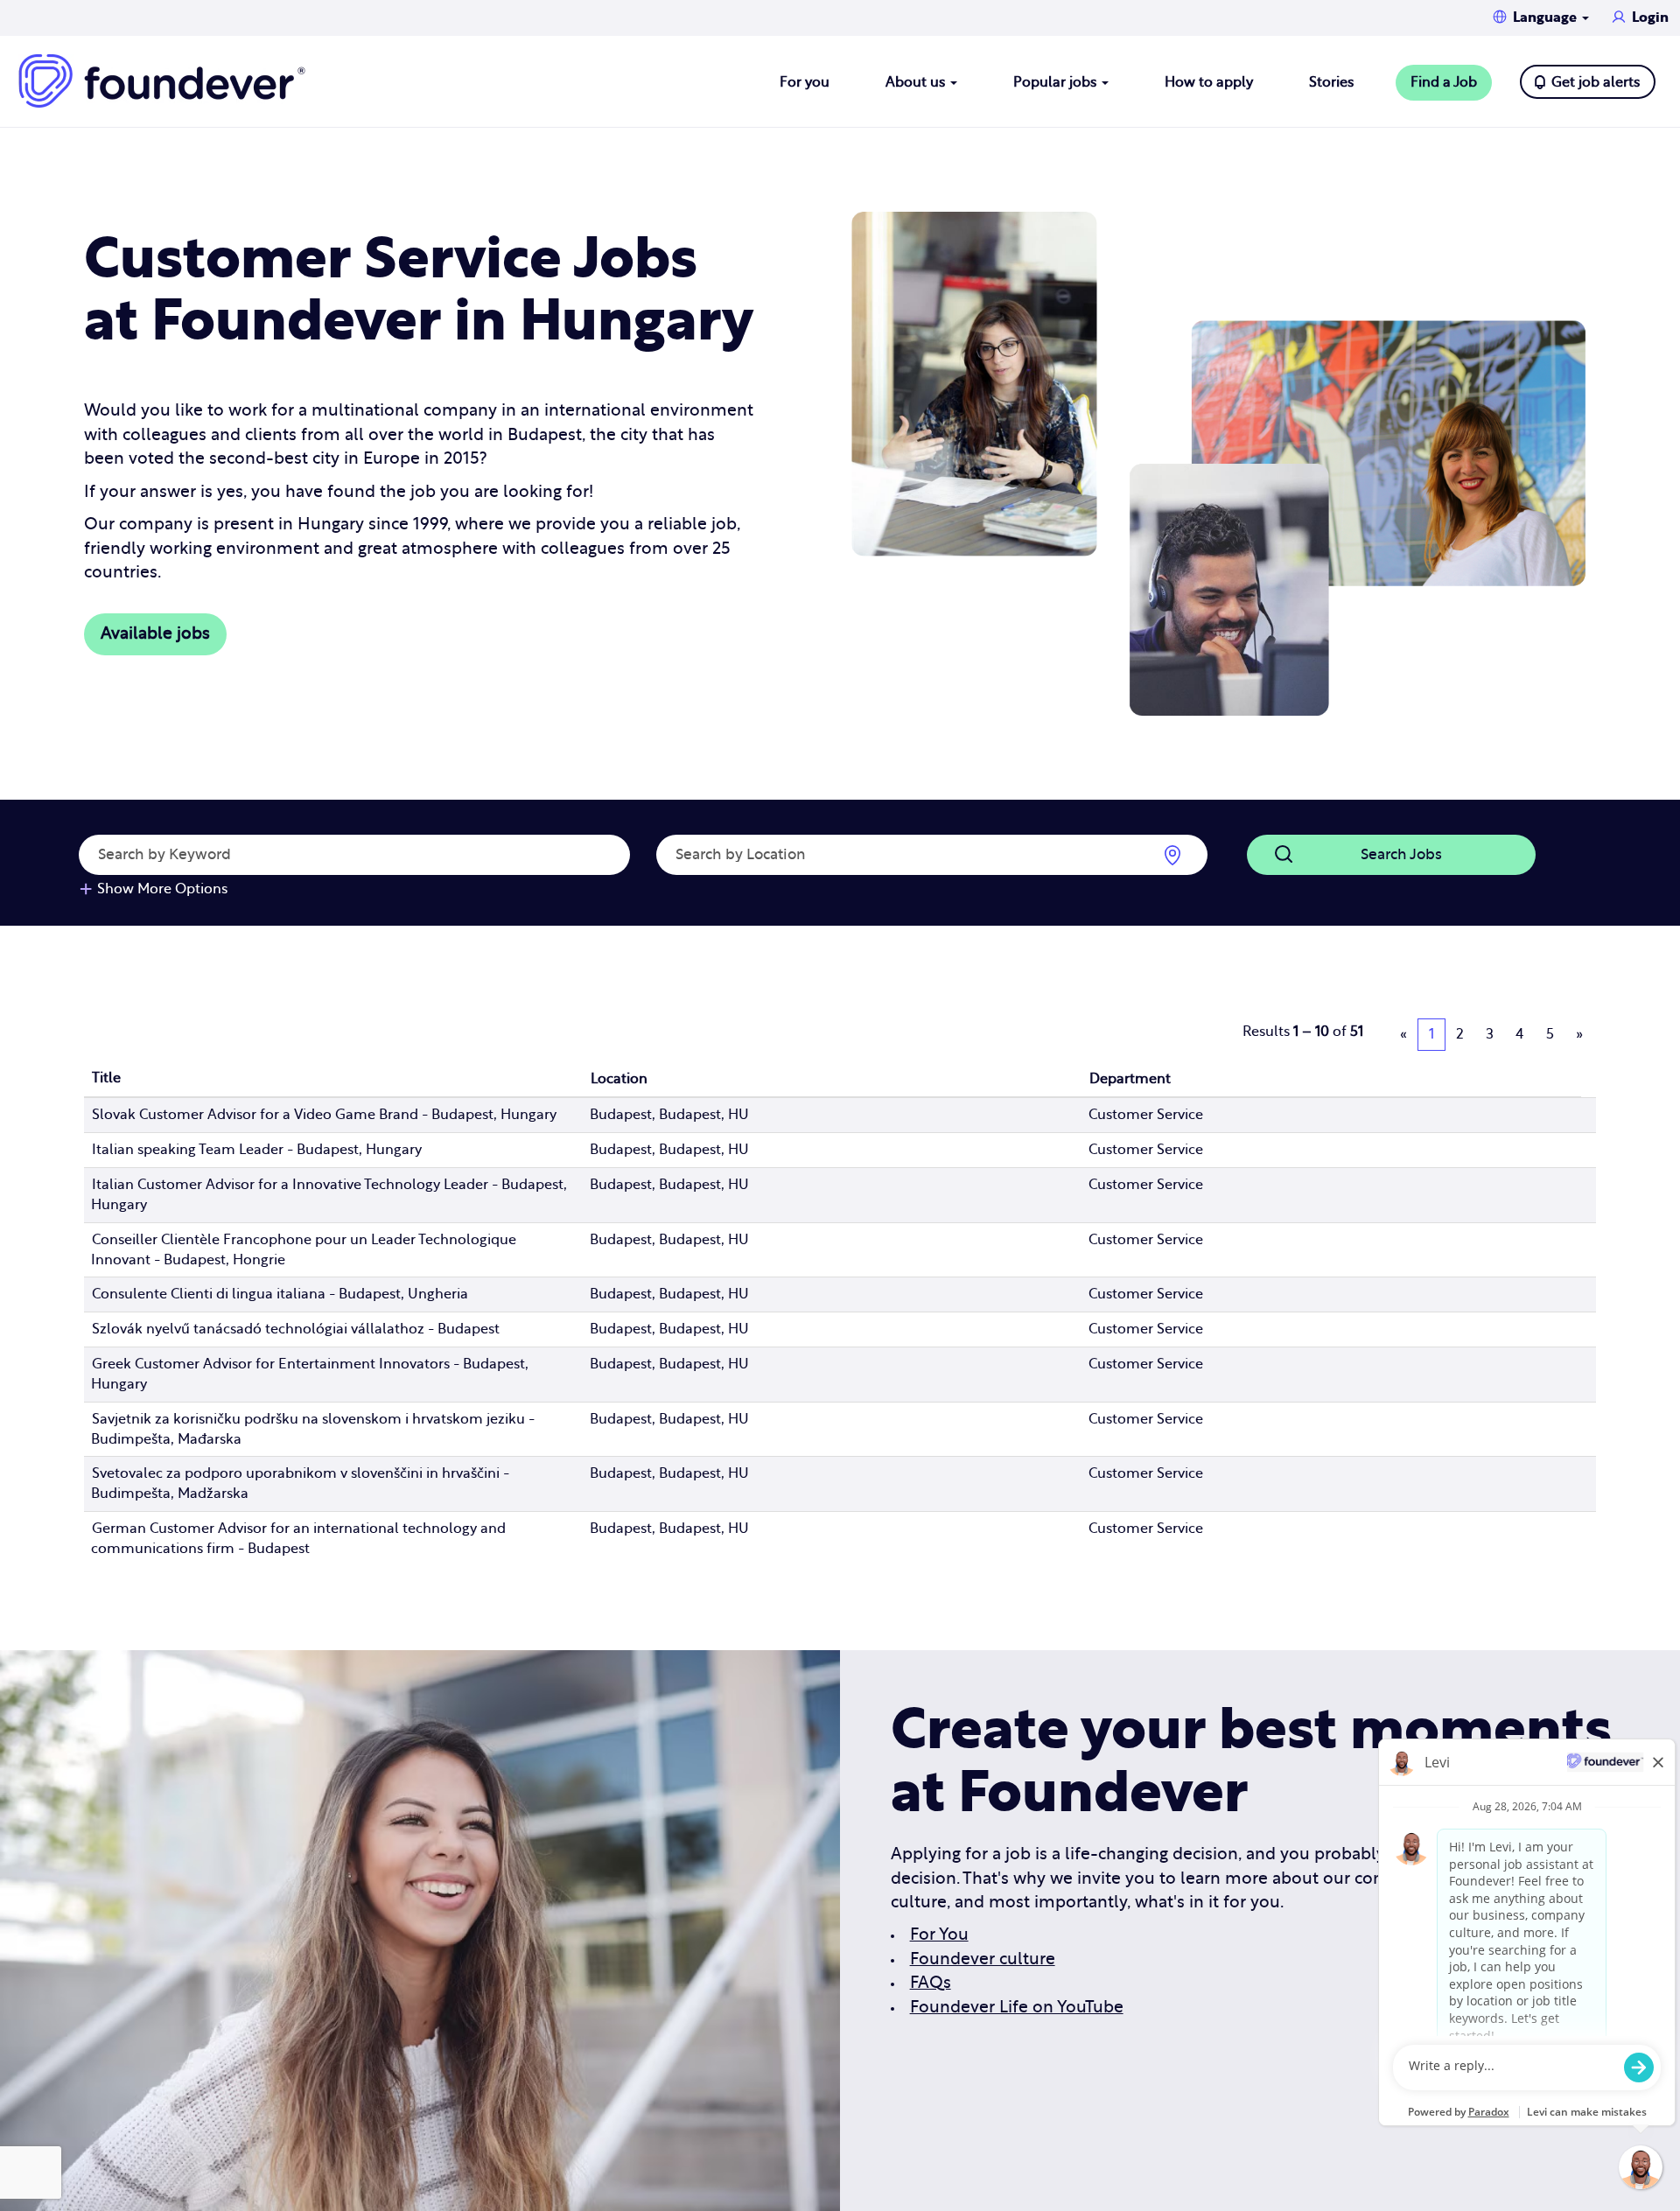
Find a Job (1444, 82)
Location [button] (619, 1079)
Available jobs (155, 634)
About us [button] (917, 82)
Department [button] (1130, 1079)
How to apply (1209, 82)
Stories (1331, 82)
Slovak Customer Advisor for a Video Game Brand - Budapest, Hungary (324, 1115)
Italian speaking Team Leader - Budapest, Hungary (257, 1150)
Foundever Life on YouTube (1017, 2008)
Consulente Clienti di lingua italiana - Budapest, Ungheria (280, 1294)
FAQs (931, 1983)
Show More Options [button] (162, 889)
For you (805, 82)
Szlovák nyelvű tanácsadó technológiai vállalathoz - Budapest (296, 1329)
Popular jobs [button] (1057, 82)
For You (939, 1935)
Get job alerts (1596, 82)
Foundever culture (983, 1959)
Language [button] (1547, 17)
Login (1650, 17)
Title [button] (106, 1078)
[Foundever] (162, 81)
